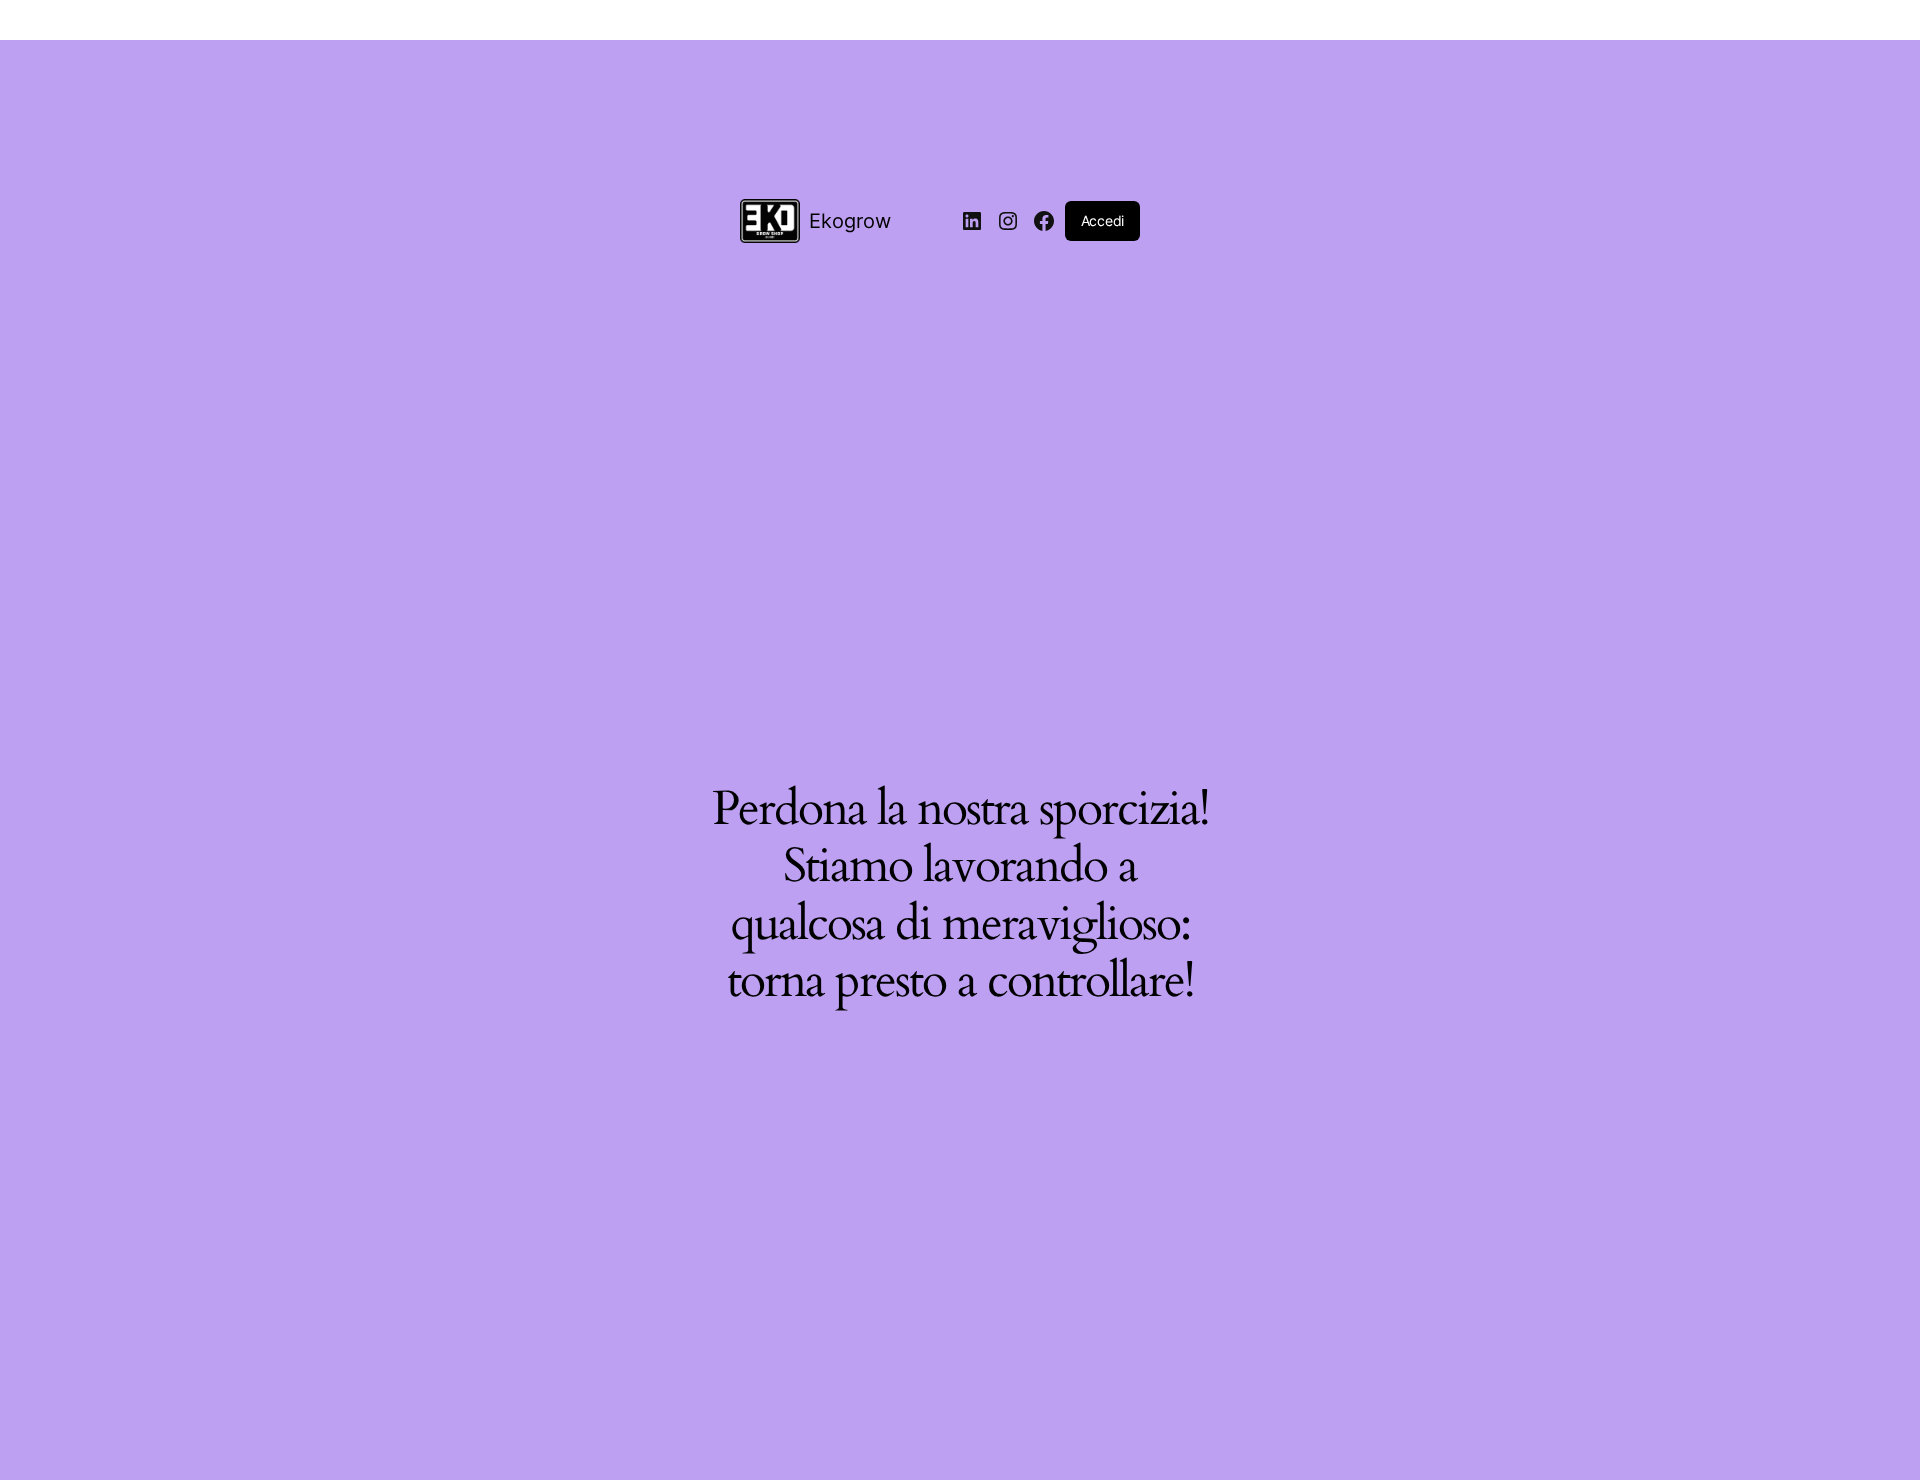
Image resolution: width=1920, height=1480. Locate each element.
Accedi (1102, 220)
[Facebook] (1044, 221)
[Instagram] (1008, 221)
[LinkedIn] (972, 221)
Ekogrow (850, 221)
